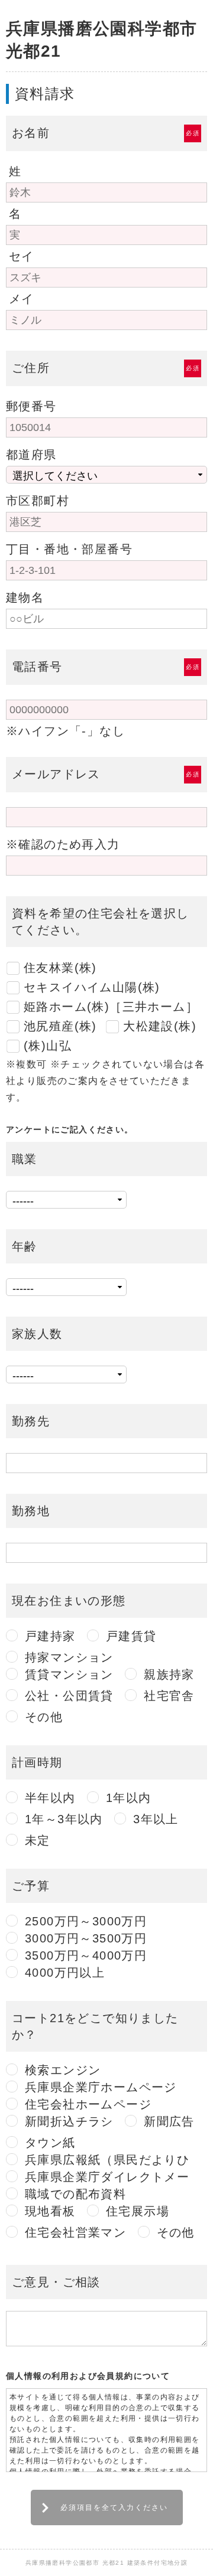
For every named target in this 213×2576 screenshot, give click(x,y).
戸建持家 (50, 1636)
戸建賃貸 (131, 1636)
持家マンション (69, 1657)
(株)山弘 (48, 1046)
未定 (38, 1840)
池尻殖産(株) (60, 1026)
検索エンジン (63, 2070)
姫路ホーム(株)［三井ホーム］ (111, 1007)
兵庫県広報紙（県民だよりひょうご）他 (107, 2160)
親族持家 (169, 1674)
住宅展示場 (138, 2211)
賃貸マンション (69, 1674)
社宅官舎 (169, 1696)
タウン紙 (50, 2143)
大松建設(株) (160, 1026)
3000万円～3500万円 (86, 1938)
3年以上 (156, 1819)
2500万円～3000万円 (86, 1921)
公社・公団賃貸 (69, 1696)
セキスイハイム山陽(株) (92, 987)
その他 (44, 1717)
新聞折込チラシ (69, 2121)
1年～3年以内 (64, 1819)
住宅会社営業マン (75, 2232)
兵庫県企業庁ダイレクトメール (107, 2177)
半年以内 (50, 1798)
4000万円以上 (65, 1973)
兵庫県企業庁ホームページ (101, 2087)
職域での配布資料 (75, 2194)
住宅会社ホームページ (88, 2104)
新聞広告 (169, 2121)
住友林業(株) (60, 968)
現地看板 (50, 2211)
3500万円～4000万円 (86, 1955)
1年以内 (129, 1798)
